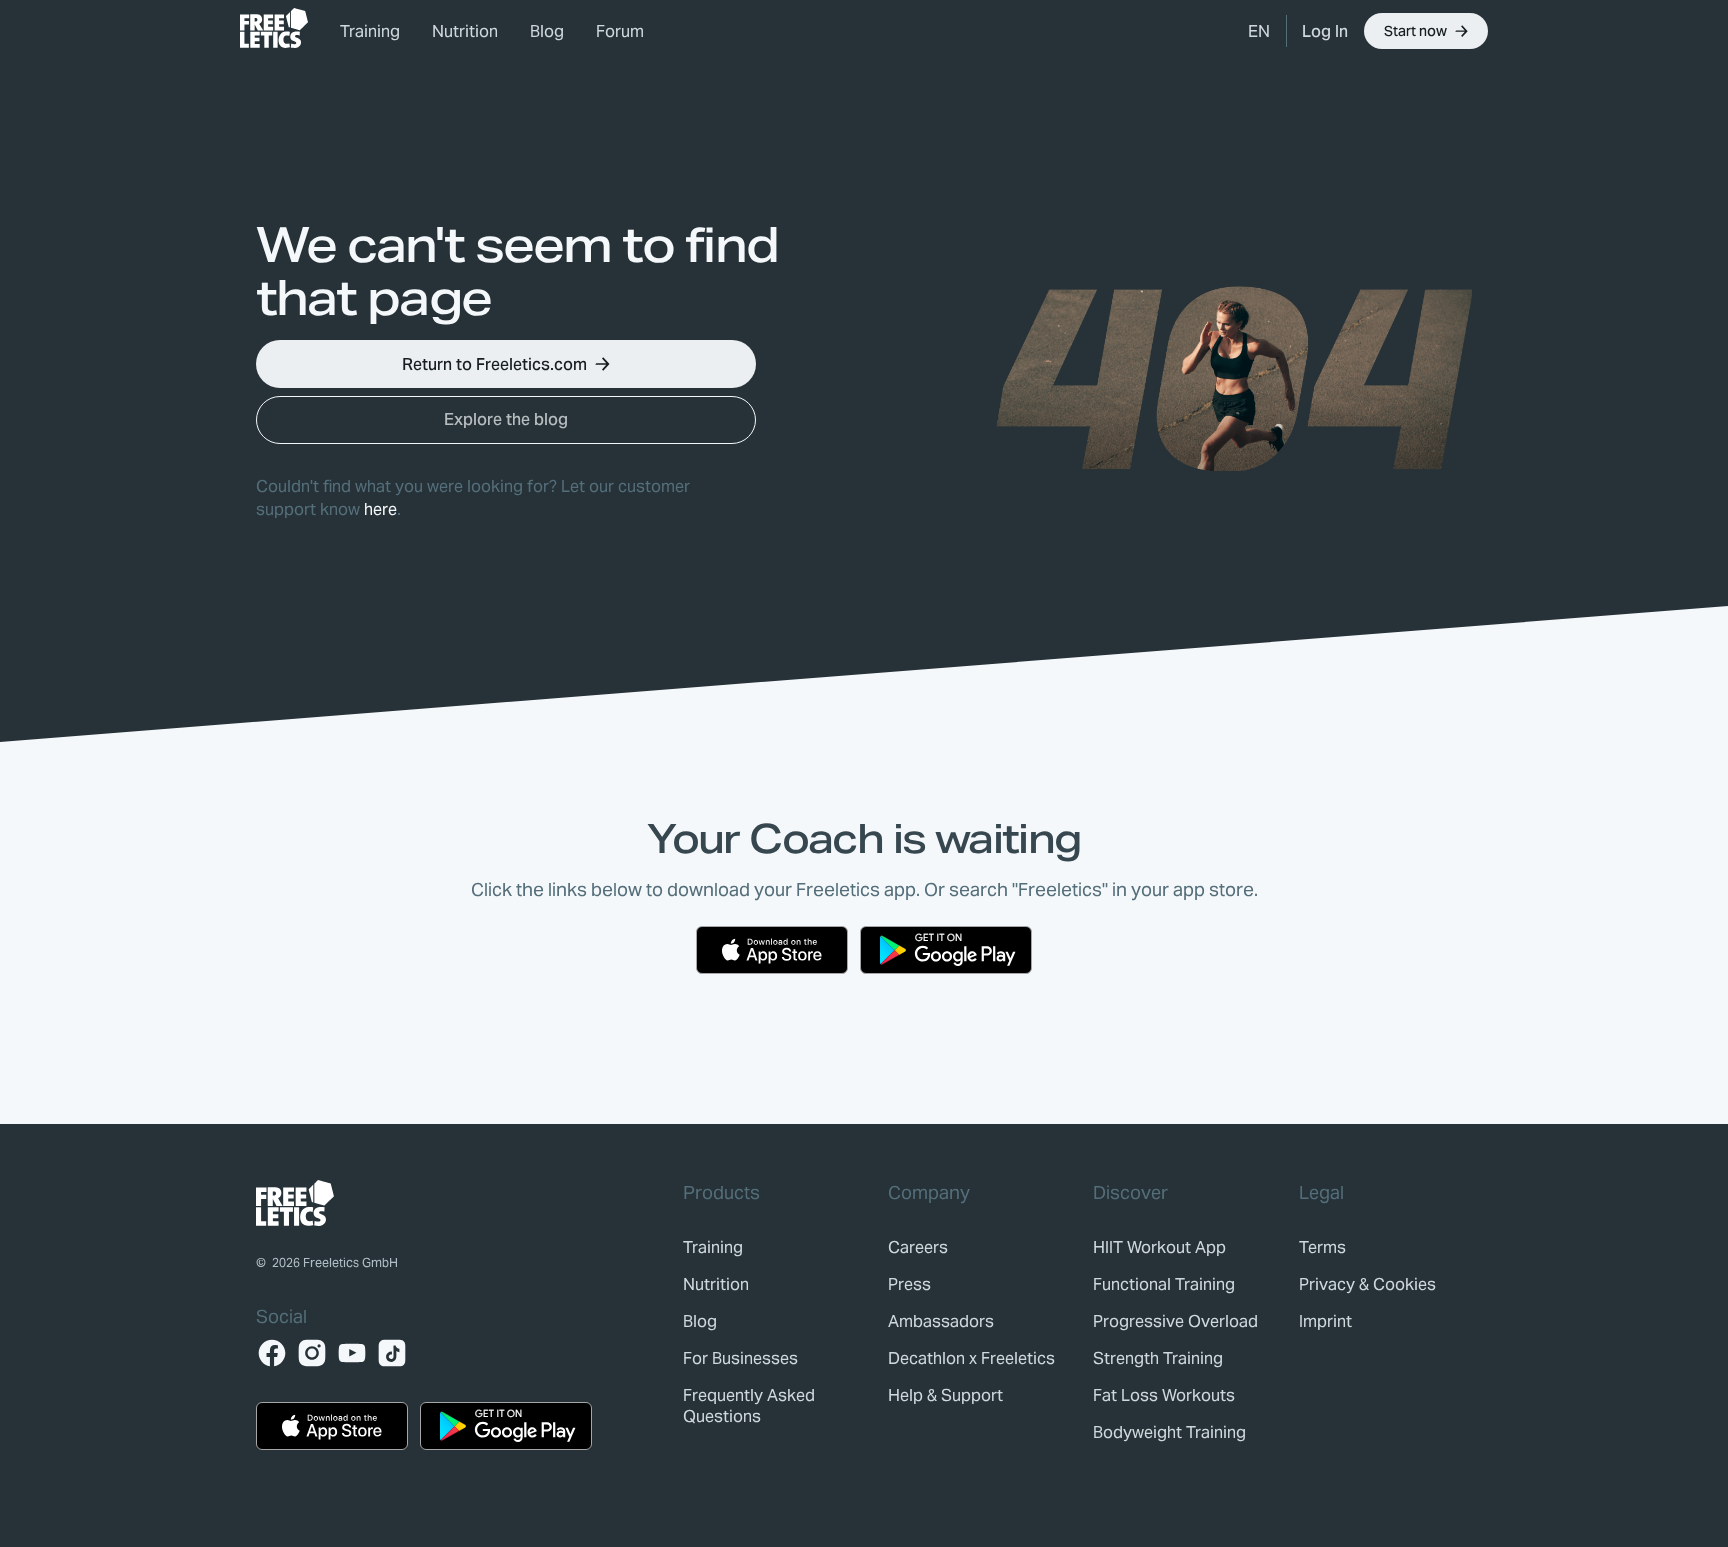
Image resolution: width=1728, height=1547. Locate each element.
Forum (620, 31)
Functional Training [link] (1164, 1284)
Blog (547, 31)
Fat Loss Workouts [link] (1164, 1395)
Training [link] (370, 31)
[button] (1259, 31)
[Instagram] (312, 1353)
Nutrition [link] (465, 31)
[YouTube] (352, 1353)
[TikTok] (392, 1353)
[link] (274, 28)
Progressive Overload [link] (1175, 1321)
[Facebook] (272, 1353)
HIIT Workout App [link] (1159, 1247)
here (380, 509)
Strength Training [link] (1158, 1358)
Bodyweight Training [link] (1169, 1432)
